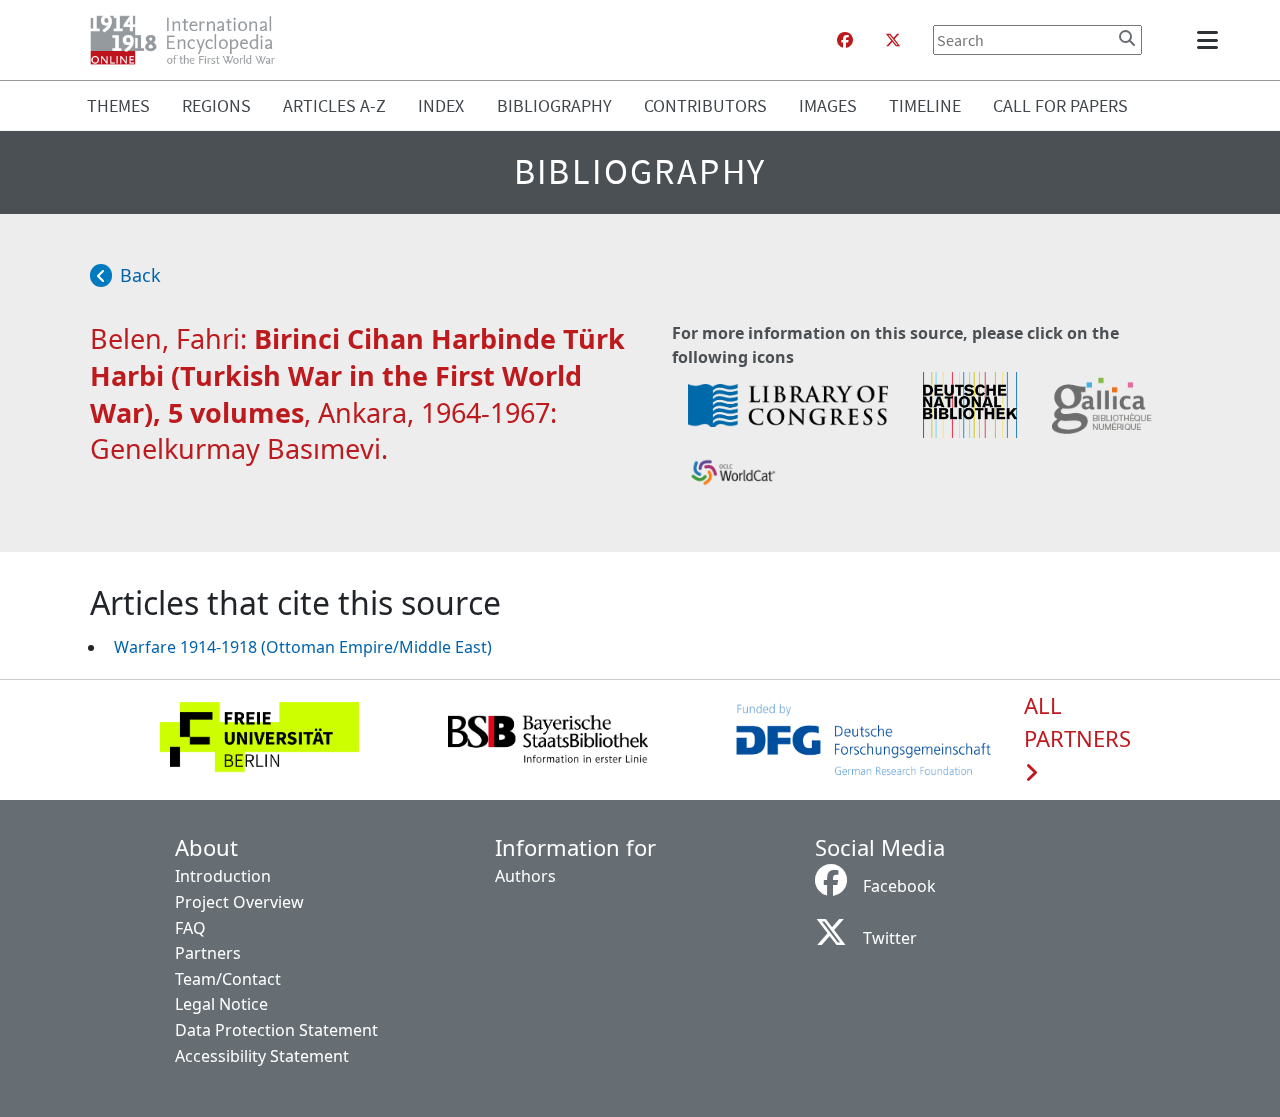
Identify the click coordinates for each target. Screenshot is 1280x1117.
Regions (216, 105)
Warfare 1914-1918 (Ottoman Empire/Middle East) (303, 647)
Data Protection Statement (276, 1030)
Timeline (925, 105)
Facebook (899, 886)
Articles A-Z (334, 105)
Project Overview (239, 902)
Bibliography (554, 105)
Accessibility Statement (262, 1056)
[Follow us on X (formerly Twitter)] (893, 40)
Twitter (890, 938)
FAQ (190, 928)
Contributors (705, 105)
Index (441, 105)
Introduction (223, 876)
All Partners (1077, 723)
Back (140, 275)
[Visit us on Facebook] (845, 40)
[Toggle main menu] (1211, 40)
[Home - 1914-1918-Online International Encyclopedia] (190, 40)
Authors (525, 876)
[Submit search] (1127, 38)
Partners (208, 953)
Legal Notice (221, 1004)
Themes (118, 105)
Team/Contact (228, 979)
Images (828, 105)
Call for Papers (1060, 105)
